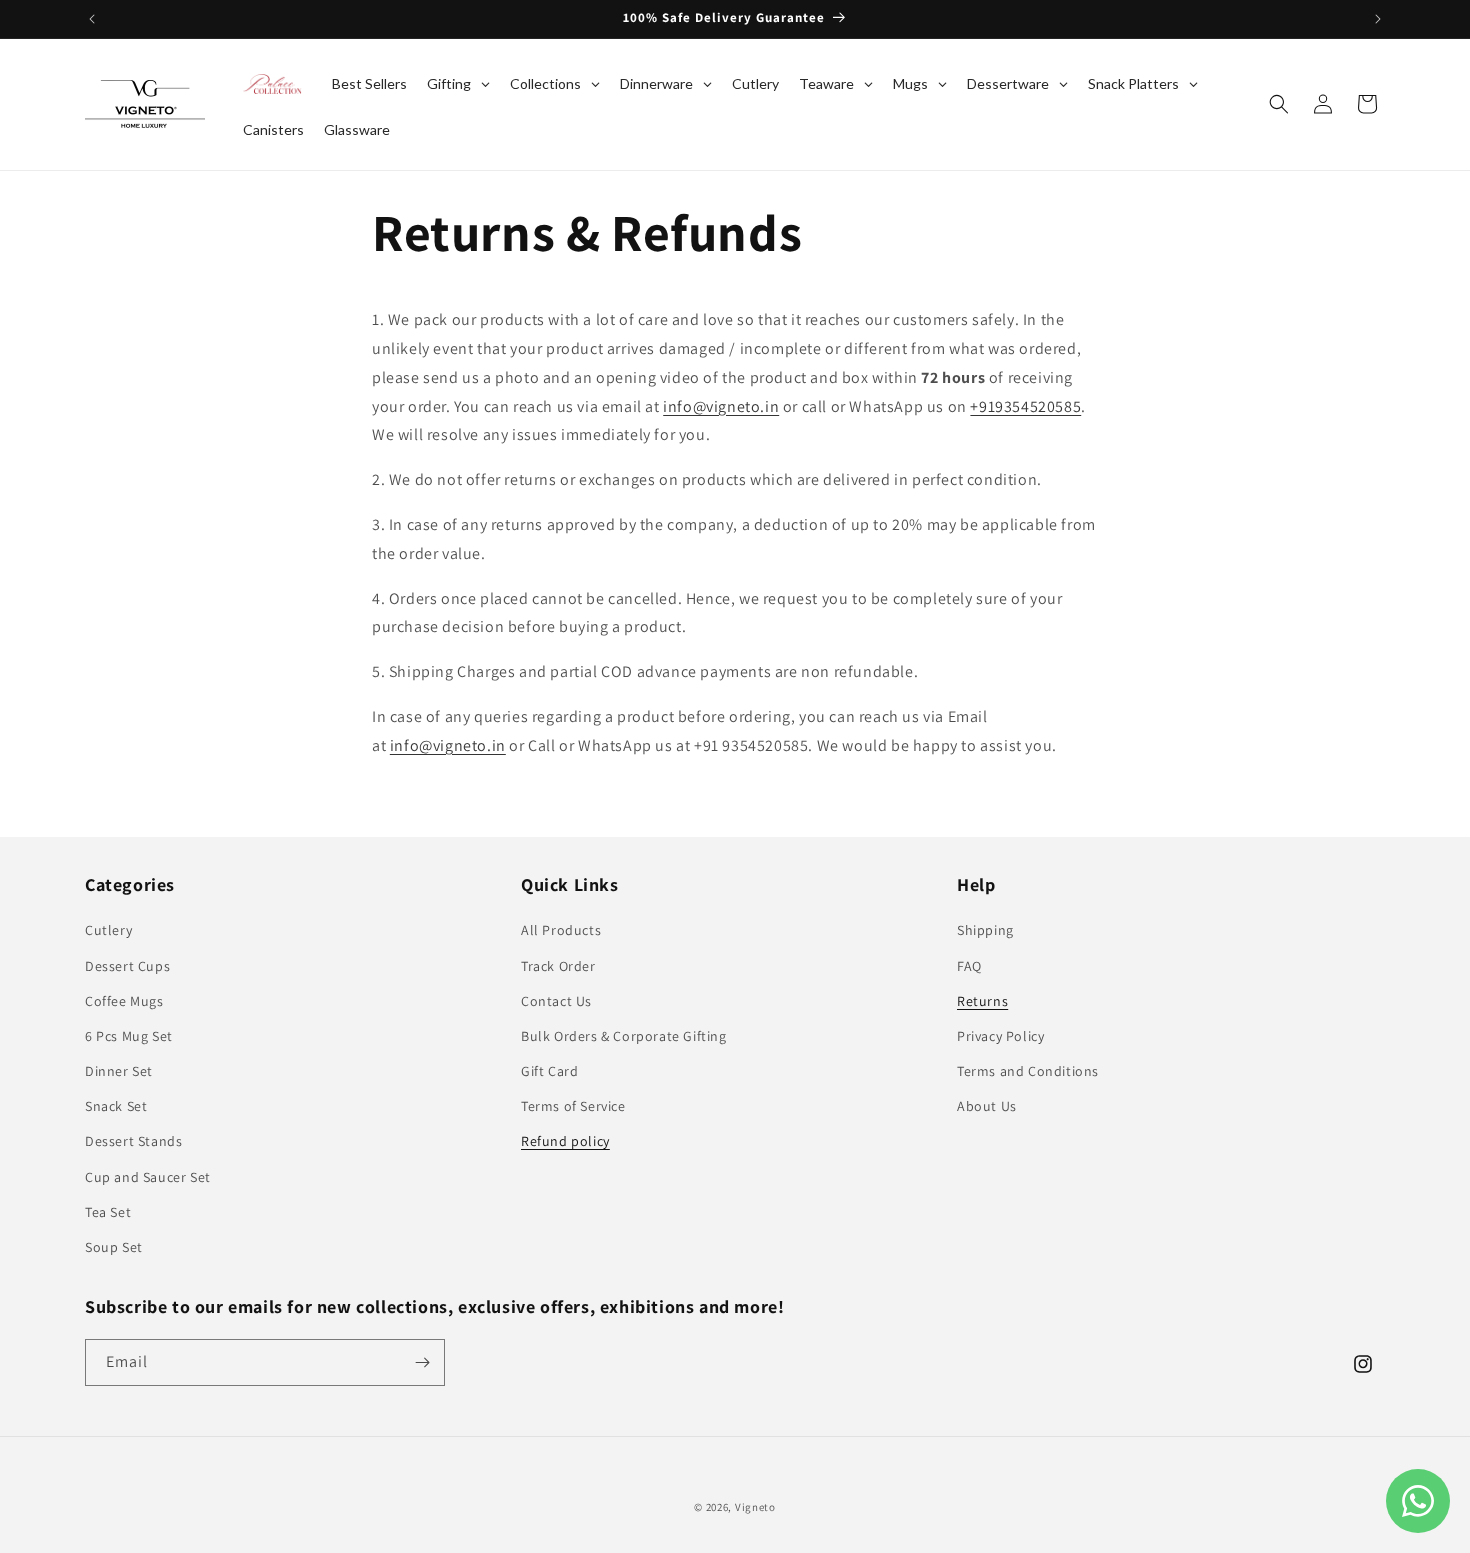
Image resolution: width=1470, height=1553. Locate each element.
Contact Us (556, 1001)
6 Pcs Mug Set (129, 1036)
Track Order (558, 966)
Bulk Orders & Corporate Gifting (624, 1036)
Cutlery (108, 930)
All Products (561, 930)
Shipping (985, 930)
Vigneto (755, 1507)
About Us (987, 1106)
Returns (982, 1001)
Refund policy (565, 1141)
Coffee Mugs (124, 1001)
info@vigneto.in (721, 406)
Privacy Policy (1000, 1036)
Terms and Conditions (1028, 1071)
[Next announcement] (1378, 19)
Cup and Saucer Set (148, 1177)
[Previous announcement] (92, 19)
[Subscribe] (422, 1362)
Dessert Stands (133, 1141)
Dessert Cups (127, 966)
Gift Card (549, 1071)
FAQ (969, 966)
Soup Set (114, 1247)
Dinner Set (119, 1071)
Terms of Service (573, 1106)
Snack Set (116, 1106)
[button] (1279, 104)
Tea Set (108, 1212)
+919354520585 (1025, 406)
